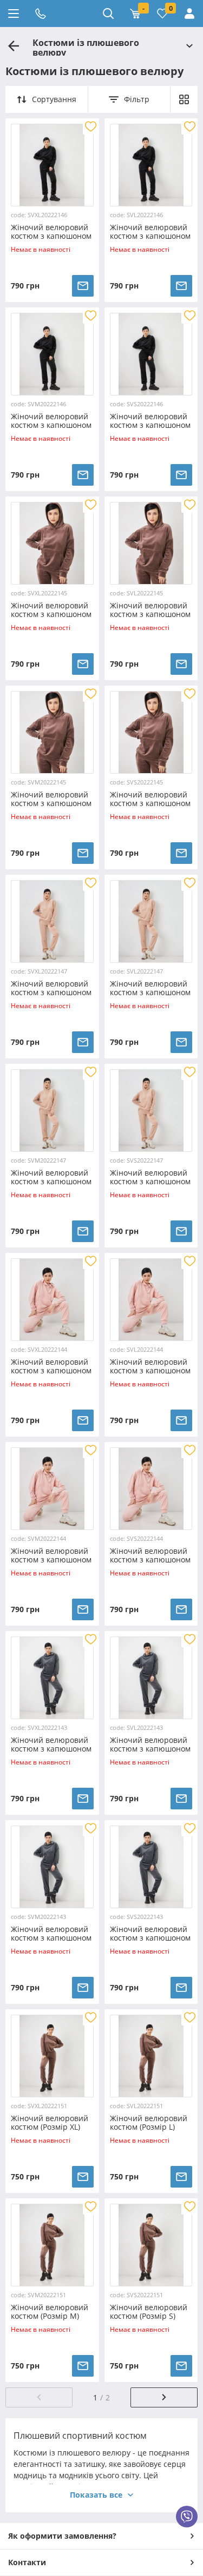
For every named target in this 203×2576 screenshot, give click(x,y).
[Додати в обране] (91, 126)
